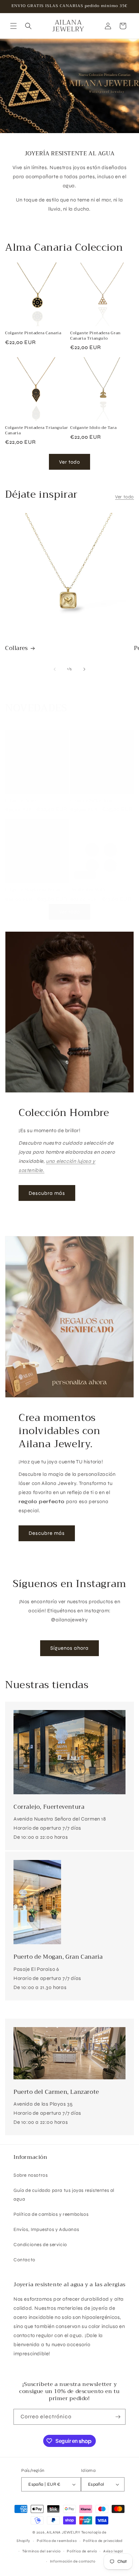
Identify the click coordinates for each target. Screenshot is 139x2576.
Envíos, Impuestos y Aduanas (46, 2229)
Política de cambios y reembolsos (51, 2214)
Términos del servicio (41, 2551)
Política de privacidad (103, 2541)
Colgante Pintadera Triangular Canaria (36, 430)
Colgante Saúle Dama (92, 801)
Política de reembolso (57, 2541)
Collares (17, 648)
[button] (13, 26)
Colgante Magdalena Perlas (33, 890)
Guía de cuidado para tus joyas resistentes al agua (64, 2195)
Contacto (24, 2260)
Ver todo (69, 462)
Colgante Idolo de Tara (93, 428)
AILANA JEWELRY (63, 2532)
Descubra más (47, 1193)
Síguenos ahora (69, 1648)
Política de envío (82, 2551)
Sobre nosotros (31, 2175)
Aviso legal (113, 2551)
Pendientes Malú (88, 890)
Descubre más (47, 1533)
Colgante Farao (20, 801)
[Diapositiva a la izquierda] (55, 669)
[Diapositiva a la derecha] (84, 669)
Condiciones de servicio (40, 2245)
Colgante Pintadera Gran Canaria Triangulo (95, 336)
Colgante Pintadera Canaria (33, 333)
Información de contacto (73, 2561)
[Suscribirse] (118, 2417)
